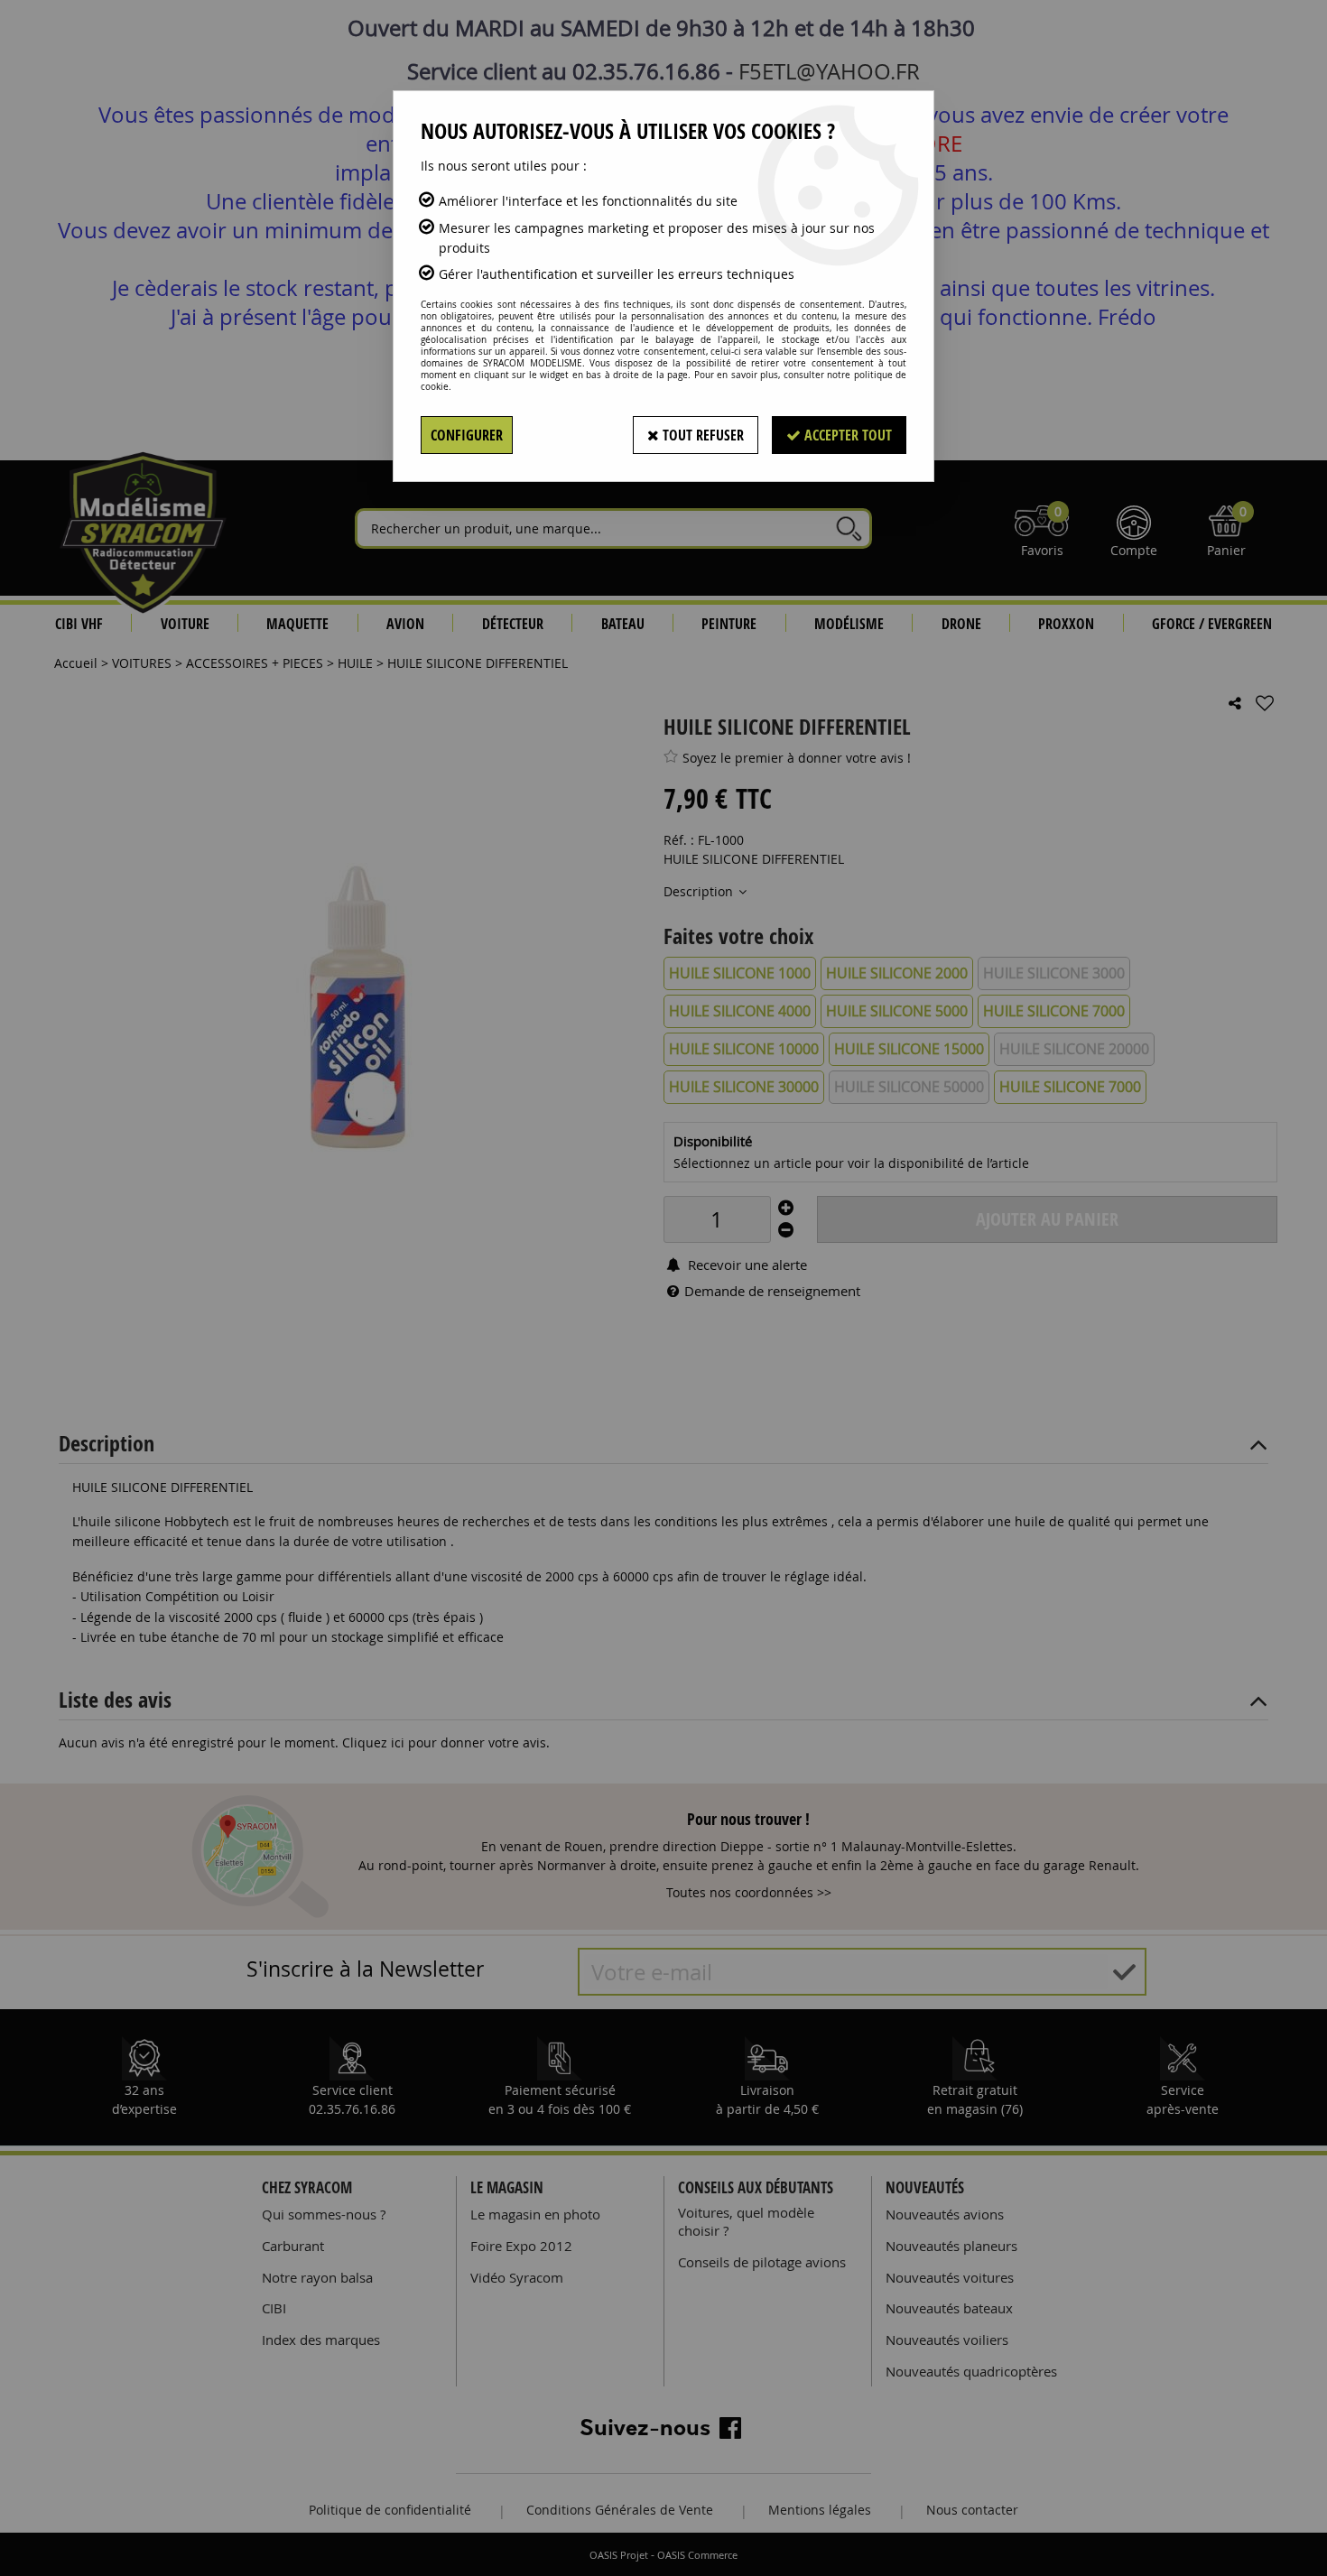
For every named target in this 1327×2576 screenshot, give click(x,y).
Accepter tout (846, 435)
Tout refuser (701, 435)
